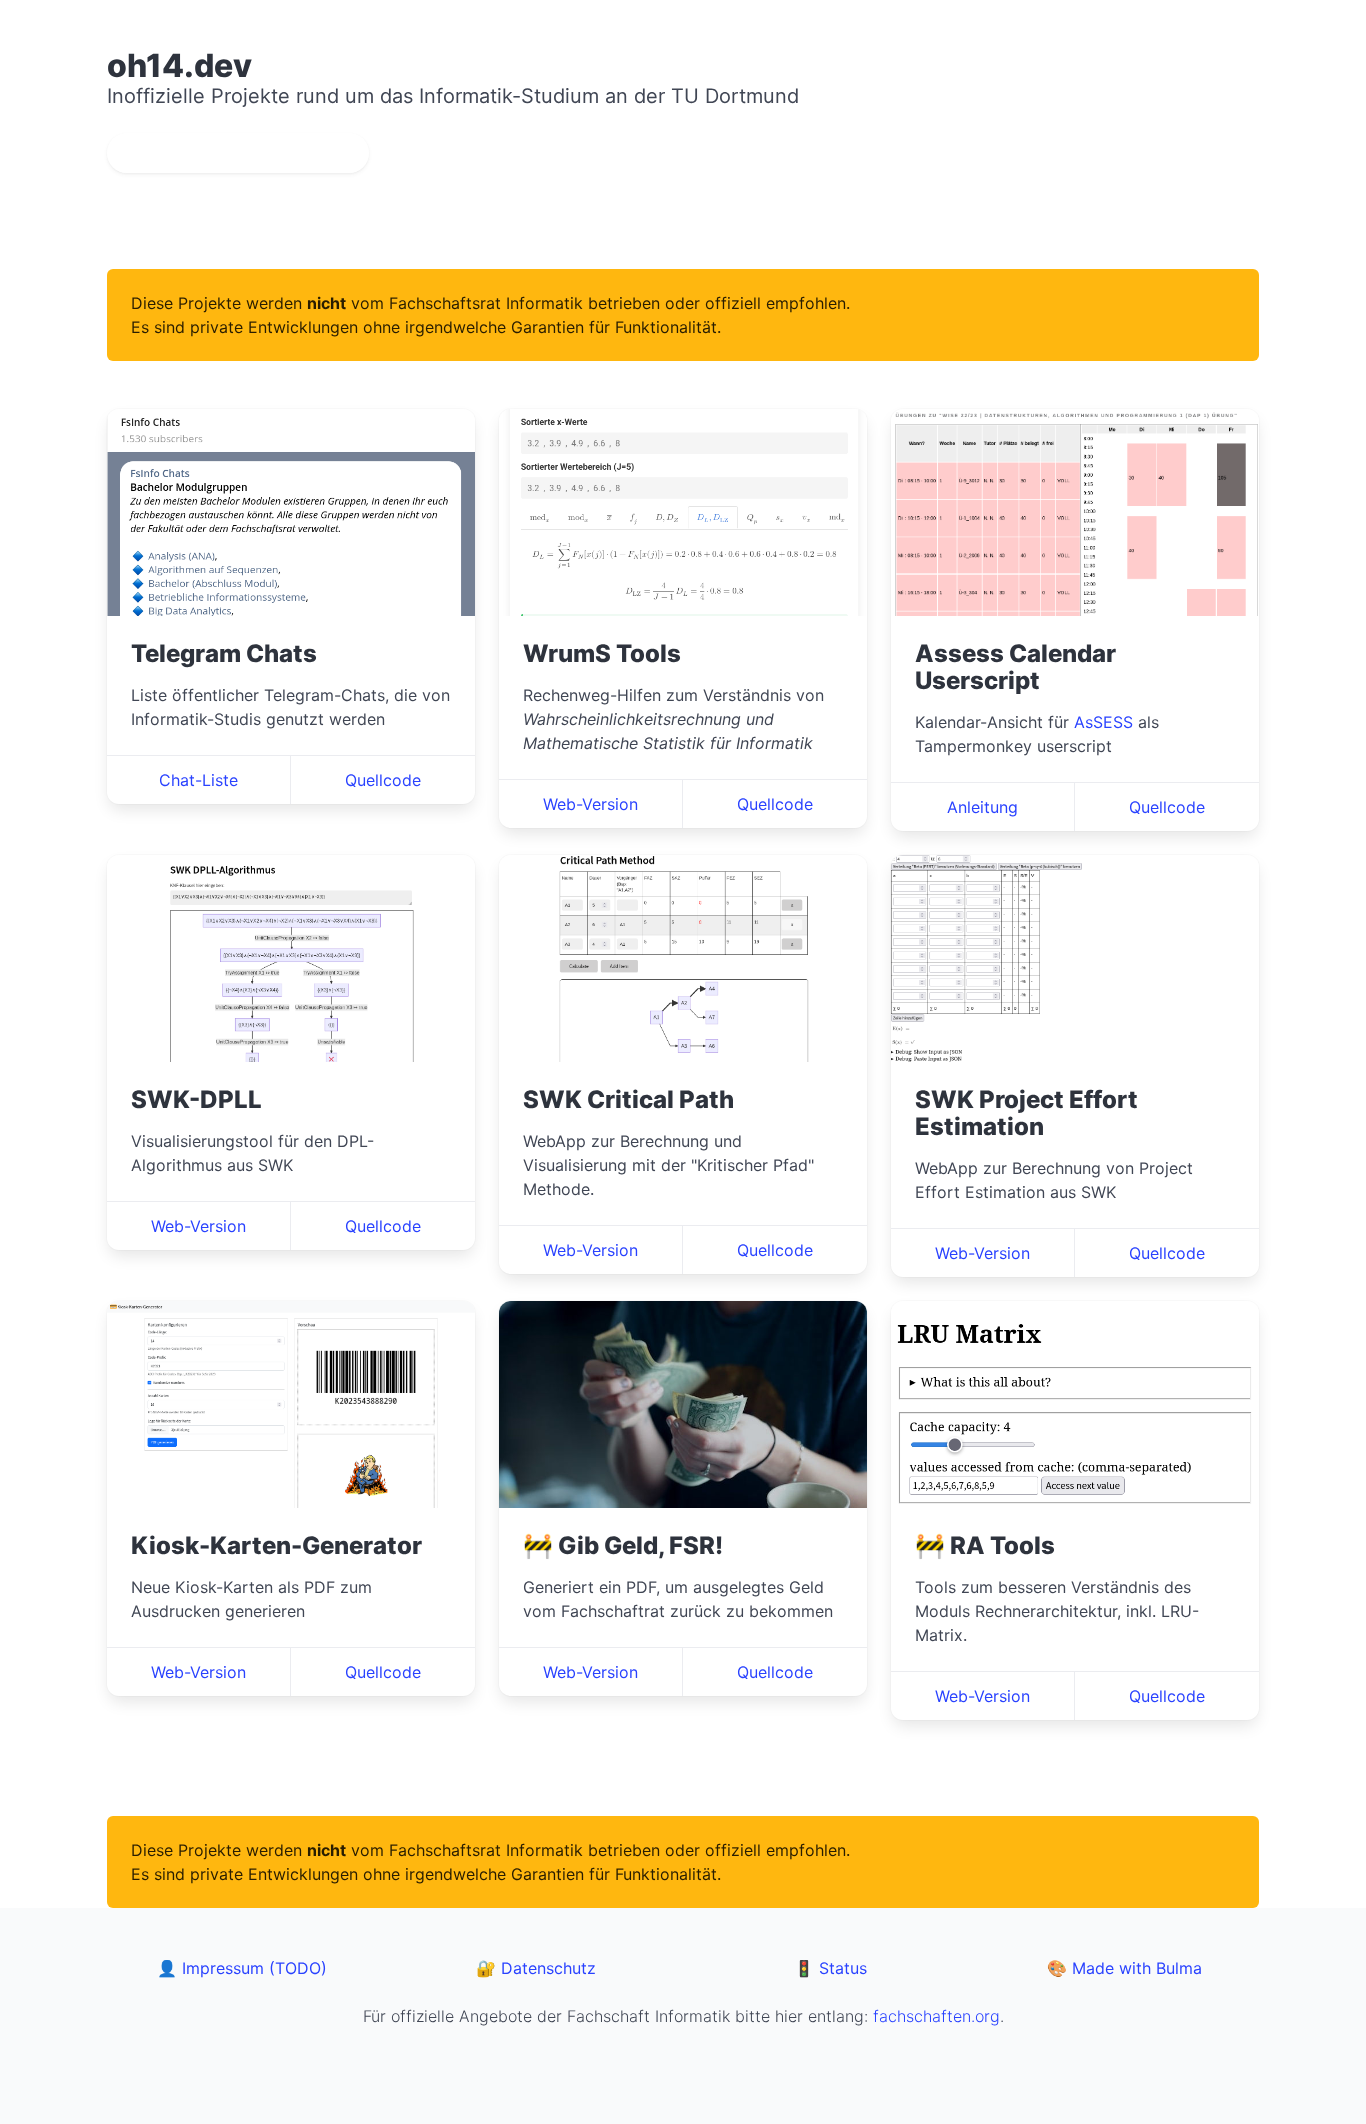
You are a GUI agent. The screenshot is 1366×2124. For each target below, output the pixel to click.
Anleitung (982, 807)
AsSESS (1103, 722)
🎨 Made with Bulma (1124, 1968)
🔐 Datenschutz (536, 1968)
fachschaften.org (936, 2016)
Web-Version (590, 804)
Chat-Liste (198, 780)
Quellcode (383, 780)
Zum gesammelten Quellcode (238, 153)
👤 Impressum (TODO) (242, 1968)
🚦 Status (830, 1968)
